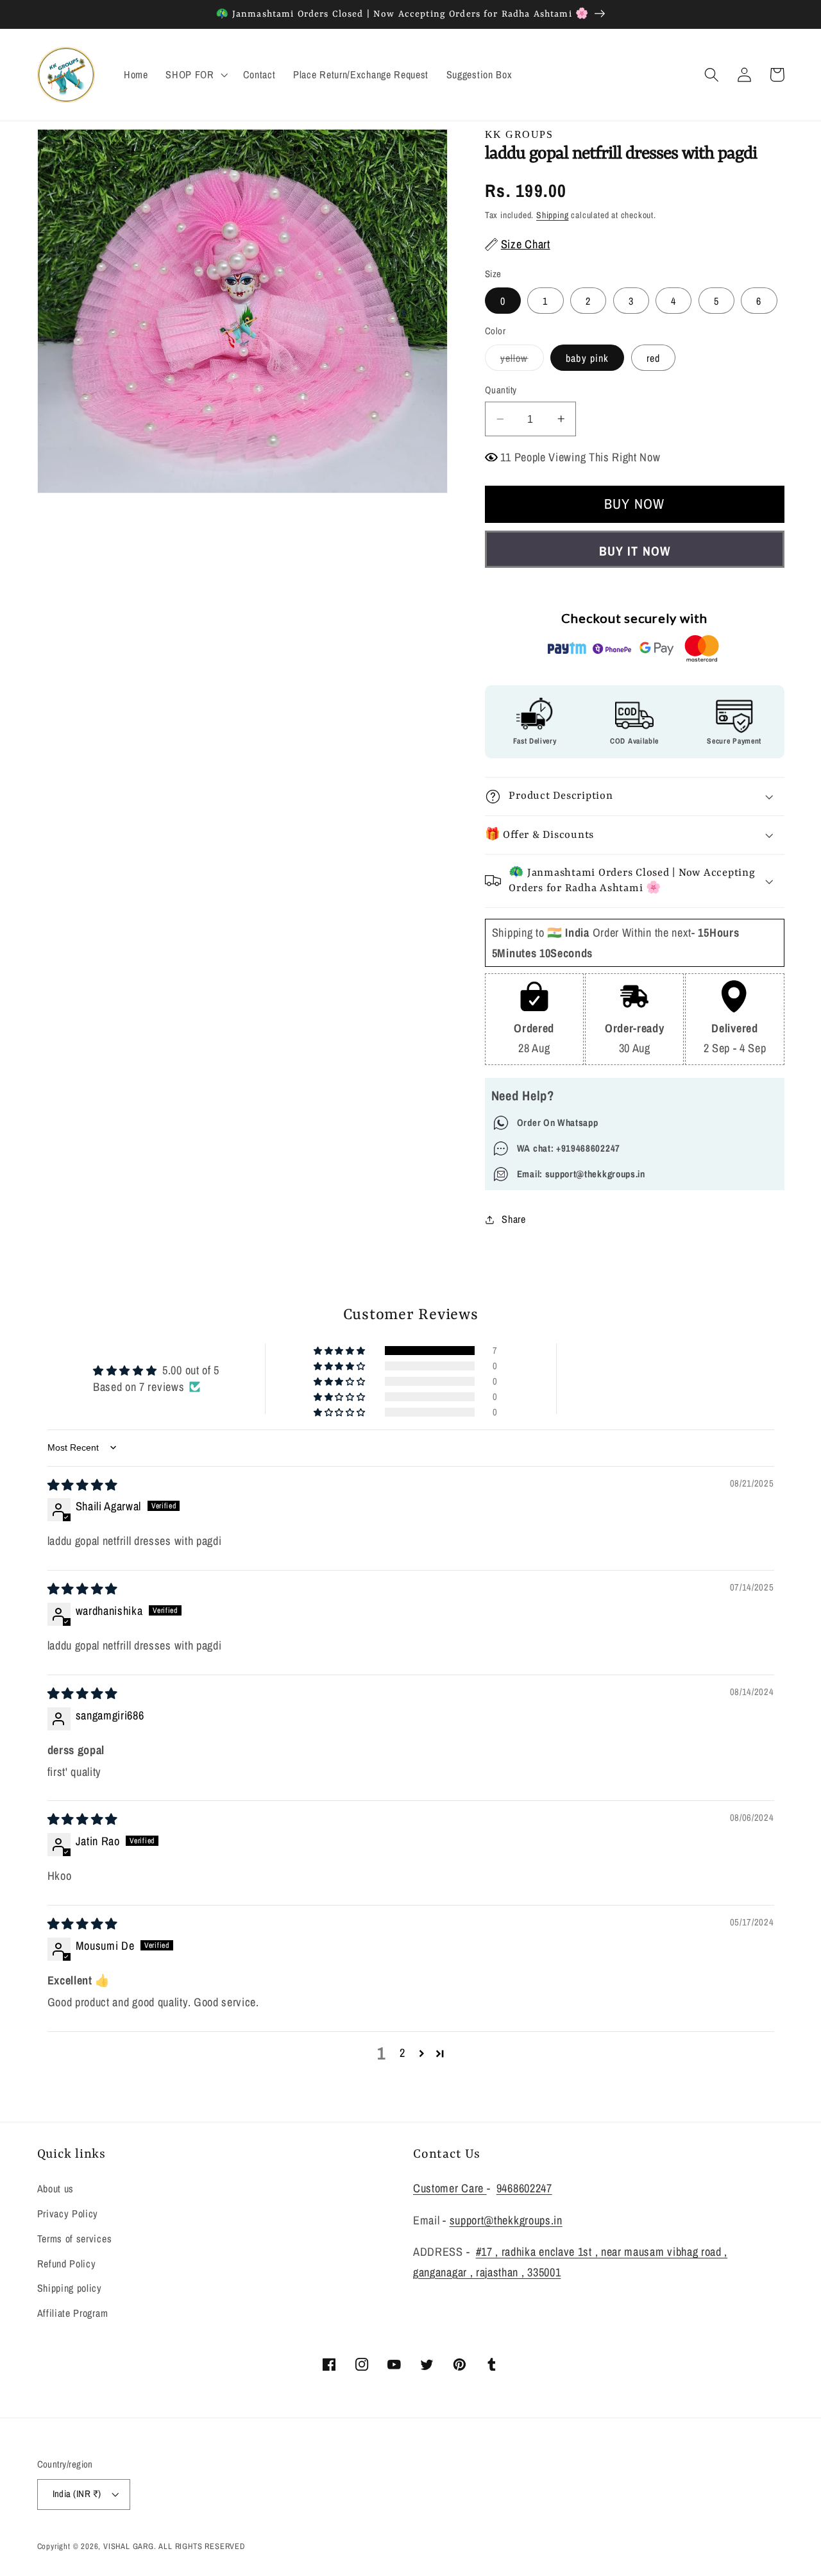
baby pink (587, 358)
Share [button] (513, 1219)
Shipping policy (70, 2288)
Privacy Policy (68, 2213)
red (653, 358)
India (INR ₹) (77, 2494)
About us (56, 2188)
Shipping (552, 215)
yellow (522, 361)
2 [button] (402, 2053)
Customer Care (450, 2188)
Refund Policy (67, 2264)
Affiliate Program (73, 2313)
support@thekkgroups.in (506, 2220)
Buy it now (634, 551)
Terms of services (75, 2239)
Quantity (501, 390)
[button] (195, 75)
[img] (83, 1485)
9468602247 (524, 2188)
